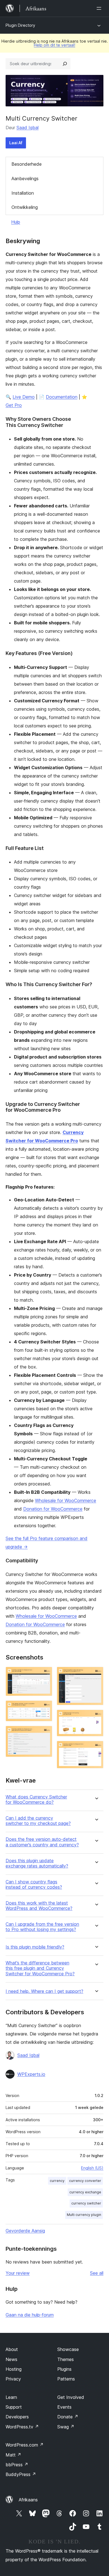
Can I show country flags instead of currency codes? (34, 1885)
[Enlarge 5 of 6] (96, 1717)
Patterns (66, 2379)
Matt (13, 2455)
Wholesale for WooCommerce (66, 1500)
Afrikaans (28, 2500)
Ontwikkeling (25, 207)
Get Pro (14, 405)
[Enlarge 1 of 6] (45, 1674)
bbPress (17, 2465)
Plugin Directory (20, 25)
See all (97, 2273)
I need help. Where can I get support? (44, 1991)
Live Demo (24, 397)
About (12, 2349)
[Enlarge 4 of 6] (96, 1674)
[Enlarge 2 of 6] (45, 1708)
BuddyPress (21, 2474)
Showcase (68, 2349)
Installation (23, 193)
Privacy (13, 2379)
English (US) (92, 2168)
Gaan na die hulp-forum (30, 2315)
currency (57, 2181)
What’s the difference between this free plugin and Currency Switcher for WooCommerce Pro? (40, 1968)
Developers (17, 2417)
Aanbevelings (25, 179)
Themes (66, 2359)
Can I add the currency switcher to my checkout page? (38, 1821)
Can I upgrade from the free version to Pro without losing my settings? (42, 1927)
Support (14, 2407)
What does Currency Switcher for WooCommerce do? (36, 1800)
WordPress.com (25, 2445)
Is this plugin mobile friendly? (35, 1947)
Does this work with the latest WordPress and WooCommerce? (39, 1906)
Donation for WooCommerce (53, 1509)
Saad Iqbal (28, 128)
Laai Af (16, 143)
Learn (11, 2397)
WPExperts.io (31, 2074)
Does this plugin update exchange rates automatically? (37, 1863)
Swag (66, 2427)
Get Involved (71, 2397)
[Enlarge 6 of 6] (96, 1748)
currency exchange (85, 2192)
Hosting (14, 2369)
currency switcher (86, 2203)
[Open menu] (100, 8)
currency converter (85, 2181)
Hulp (16, 222)
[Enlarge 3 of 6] (45, 1733)
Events (64, 2407)
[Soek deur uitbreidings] (65, 64)
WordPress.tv (22, 2427)
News (11, 2359)
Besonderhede (27, 164)
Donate (68, 2417)
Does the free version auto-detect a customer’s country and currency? (42, 1842)
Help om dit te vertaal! (54, 45)
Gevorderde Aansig (25, 2231)
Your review (18, 2273)
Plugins (64, 2369)
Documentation (62, 397)
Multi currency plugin (84, 2215)
